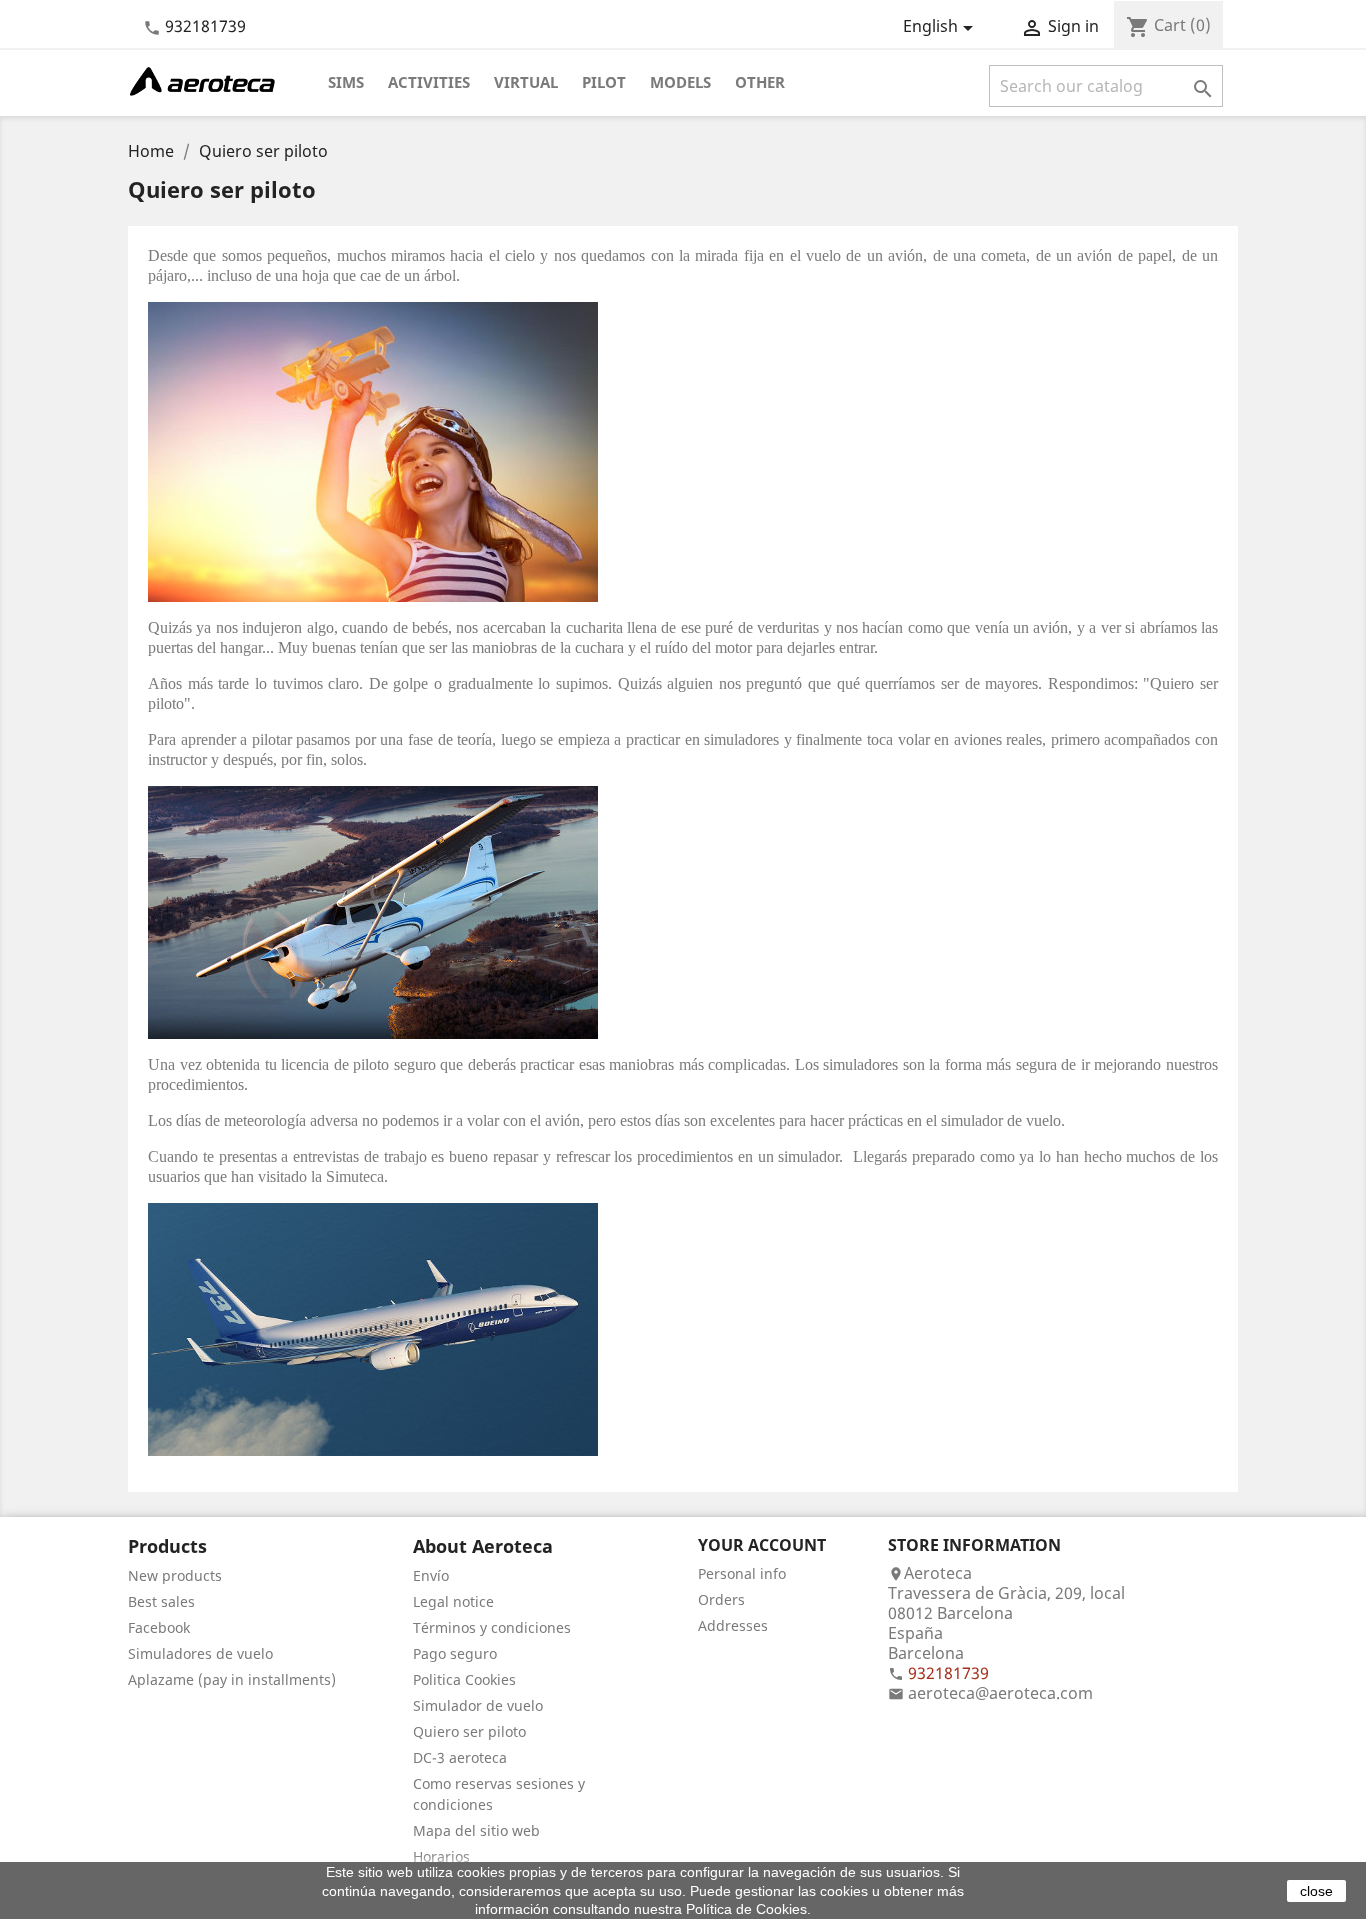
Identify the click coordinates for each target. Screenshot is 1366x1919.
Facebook (159, 1627)
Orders (721, 1599)
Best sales (161, 1601)
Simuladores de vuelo (200, 1653)
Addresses (733, 1625)
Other (760, 82)
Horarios (441, 1856)
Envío (431, 1575)
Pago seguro (455, 1653)
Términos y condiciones (492, 1627)
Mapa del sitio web (476, 1830)
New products (175, 1575)
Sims (346, 82)
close (1316, 1891)
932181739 (205, 26)
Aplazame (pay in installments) (232, 1679)
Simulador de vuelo (478, 1705)
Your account (762, 1545)
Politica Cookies (464, 1679)
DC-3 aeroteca (460, 1757)
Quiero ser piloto (469, 1731)
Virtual (526, 82)
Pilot (604, 82)
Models (680, 82)
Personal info (742, 1573)
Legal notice (453, 1601)
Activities (429, 82)
